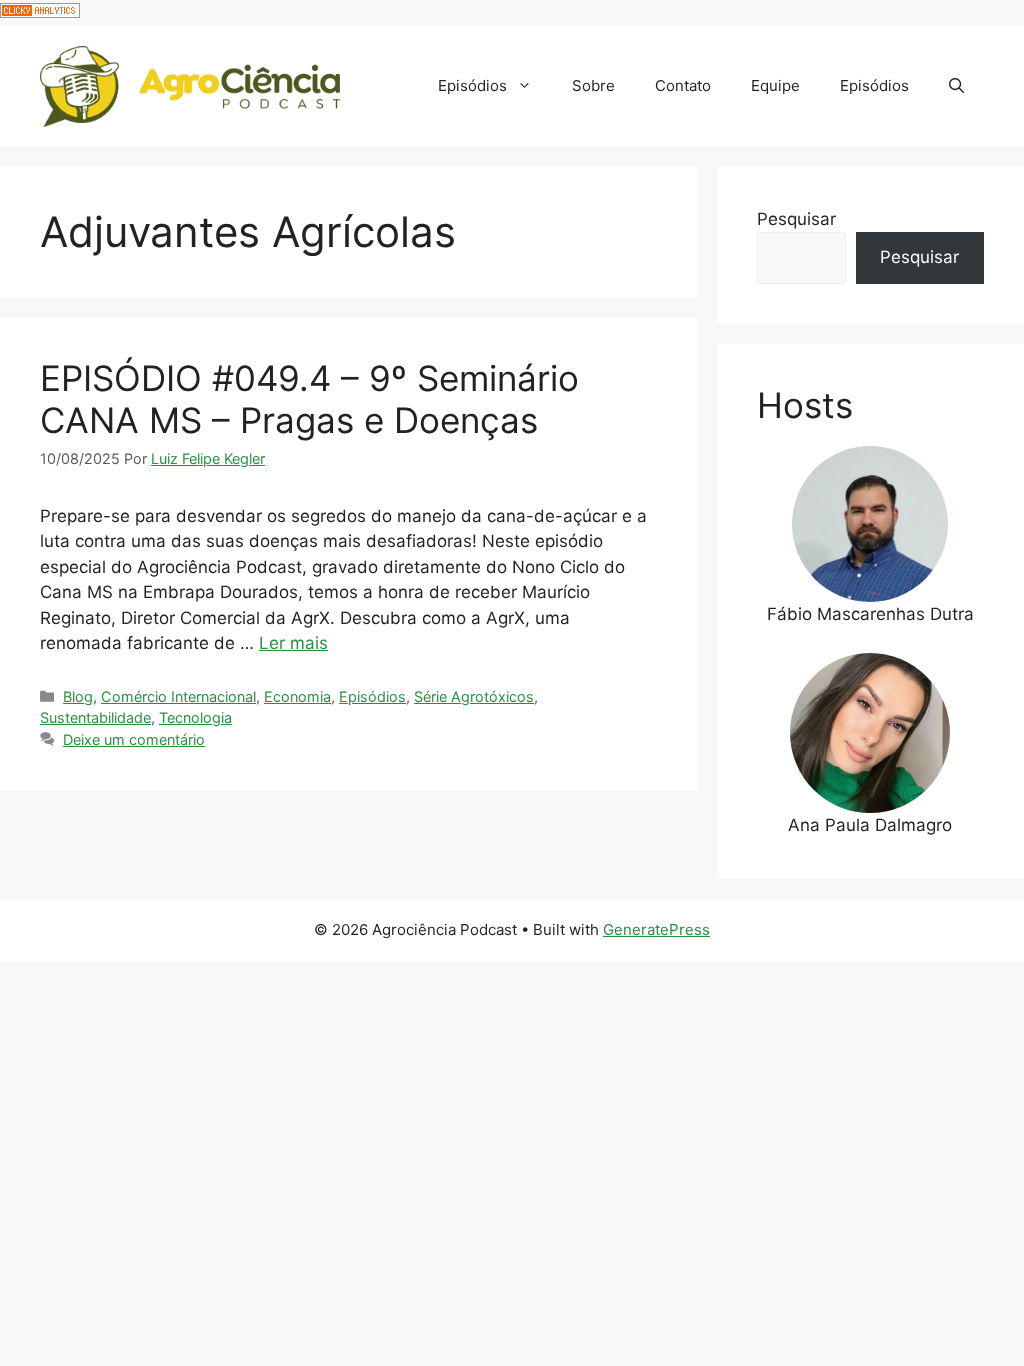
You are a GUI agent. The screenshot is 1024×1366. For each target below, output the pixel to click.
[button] (956, 86)
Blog (78, 696)
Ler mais (293, 643)
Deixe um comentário (134, 739)
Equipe (775, 85)
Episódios (472, 85)
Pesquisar (796, 219)
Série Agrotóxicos (474, 696)
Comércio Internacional (178, 696)
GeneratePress (656, 929)
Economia (297, 696)
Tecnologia (195, 717)
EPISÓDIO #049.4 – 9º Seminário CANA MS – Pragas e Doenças (309, 399)
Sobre (593, 85)
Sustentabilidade (95, 717)
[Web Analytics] (40, 12)
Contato (683, 85)
